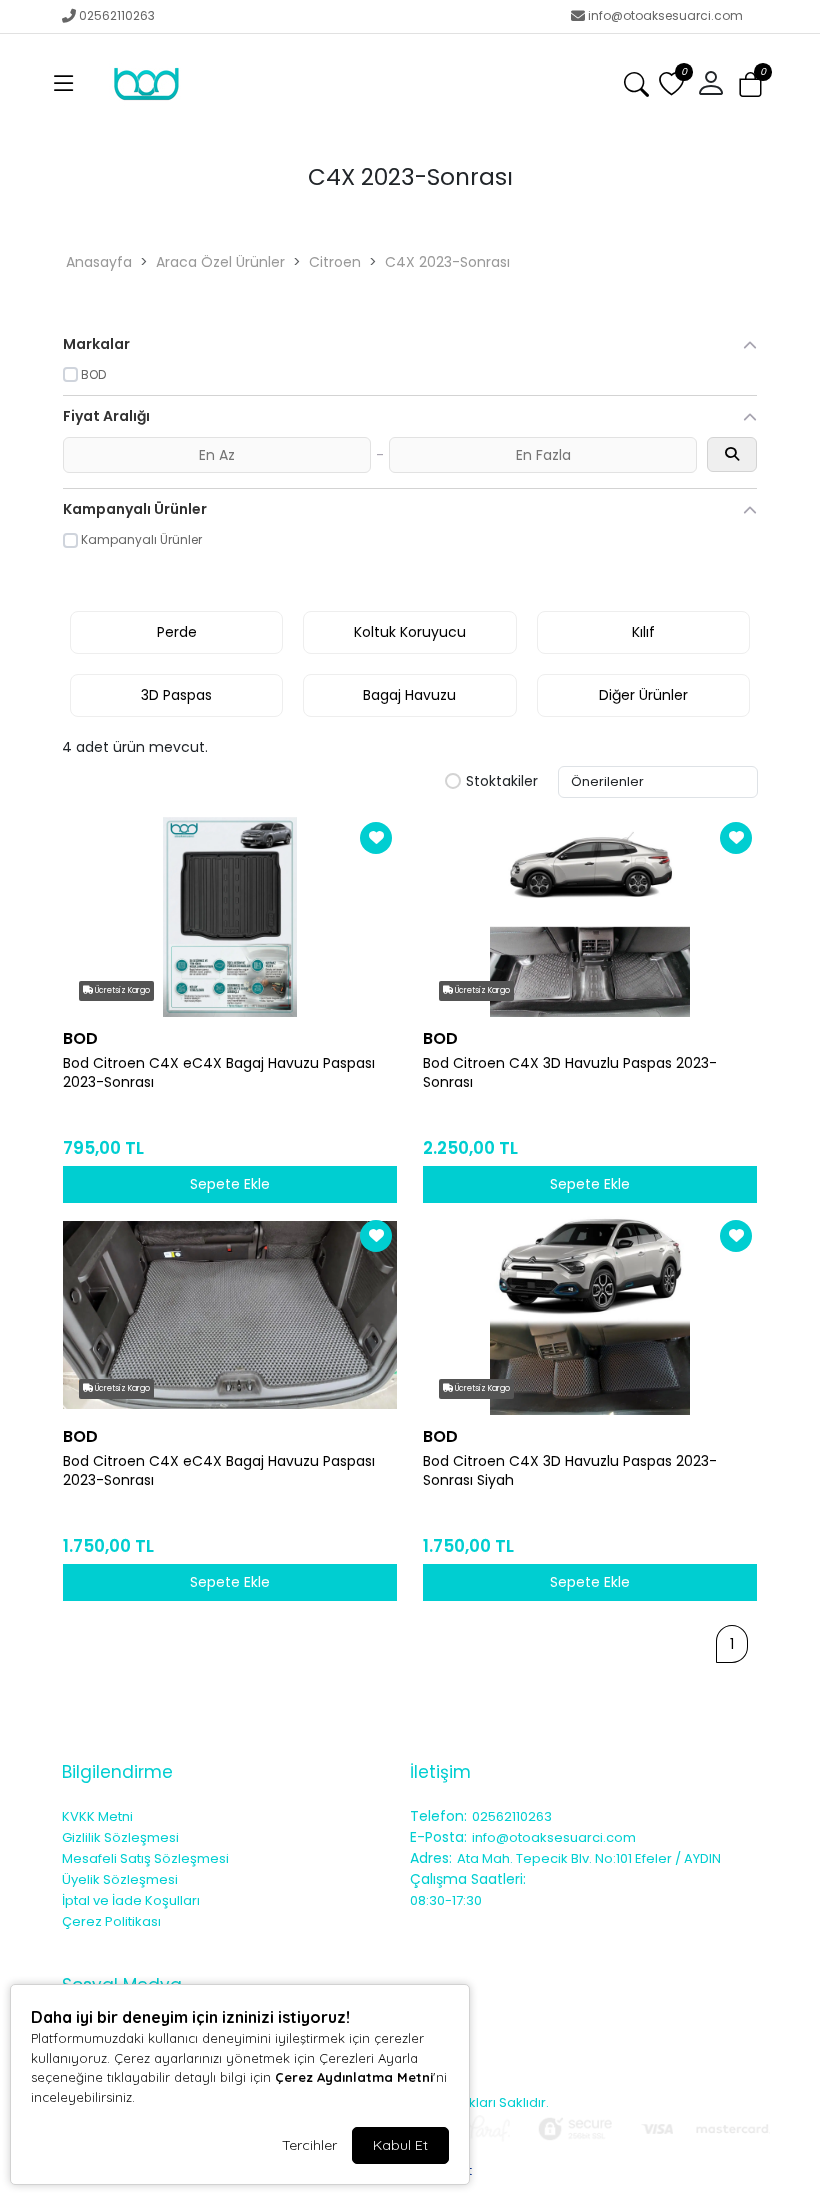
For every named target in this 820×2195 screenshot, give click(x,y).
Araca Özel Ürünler (220, 262)
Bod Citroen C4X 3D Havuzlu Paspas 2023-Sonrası (570, 1073)
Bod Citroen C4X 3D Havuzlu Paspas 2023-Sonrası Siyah (570, 1471)
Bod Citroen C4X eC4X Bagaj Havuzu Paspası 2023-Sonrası (219, 1073)
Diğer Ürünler (643, 695)
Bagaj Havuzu (409, 695)
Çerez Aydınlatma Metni (354, 2077)
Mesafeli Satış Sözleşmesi (145, 1858)
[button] (64, 84)
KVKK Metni (97, 1816)
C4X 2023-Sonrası (447, 262)
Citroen (335, 262)
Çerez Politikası (111, 1921)
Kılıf (643, 632)
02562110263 (117, 15)
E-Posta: (438, 1837)
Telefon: (438, 1816)
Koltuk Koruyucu (410, 632)
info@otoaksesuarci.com (665, 15)
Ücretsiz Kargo (121, 990)
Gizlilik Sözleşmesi (120, 1837)
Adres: (431, 1858)
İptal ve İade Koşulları (131, 1900)
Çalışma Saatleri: (468, 1879)
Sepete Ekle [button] (230, 1184)
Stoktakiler (502, 782)
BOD (80, 1038)
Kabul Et (400, 2145)
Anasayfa (99, 262)
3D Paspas (176, 695)
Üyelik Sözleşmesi (120, 1879)
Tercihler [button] (309, 2145)
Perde (177, 632)
